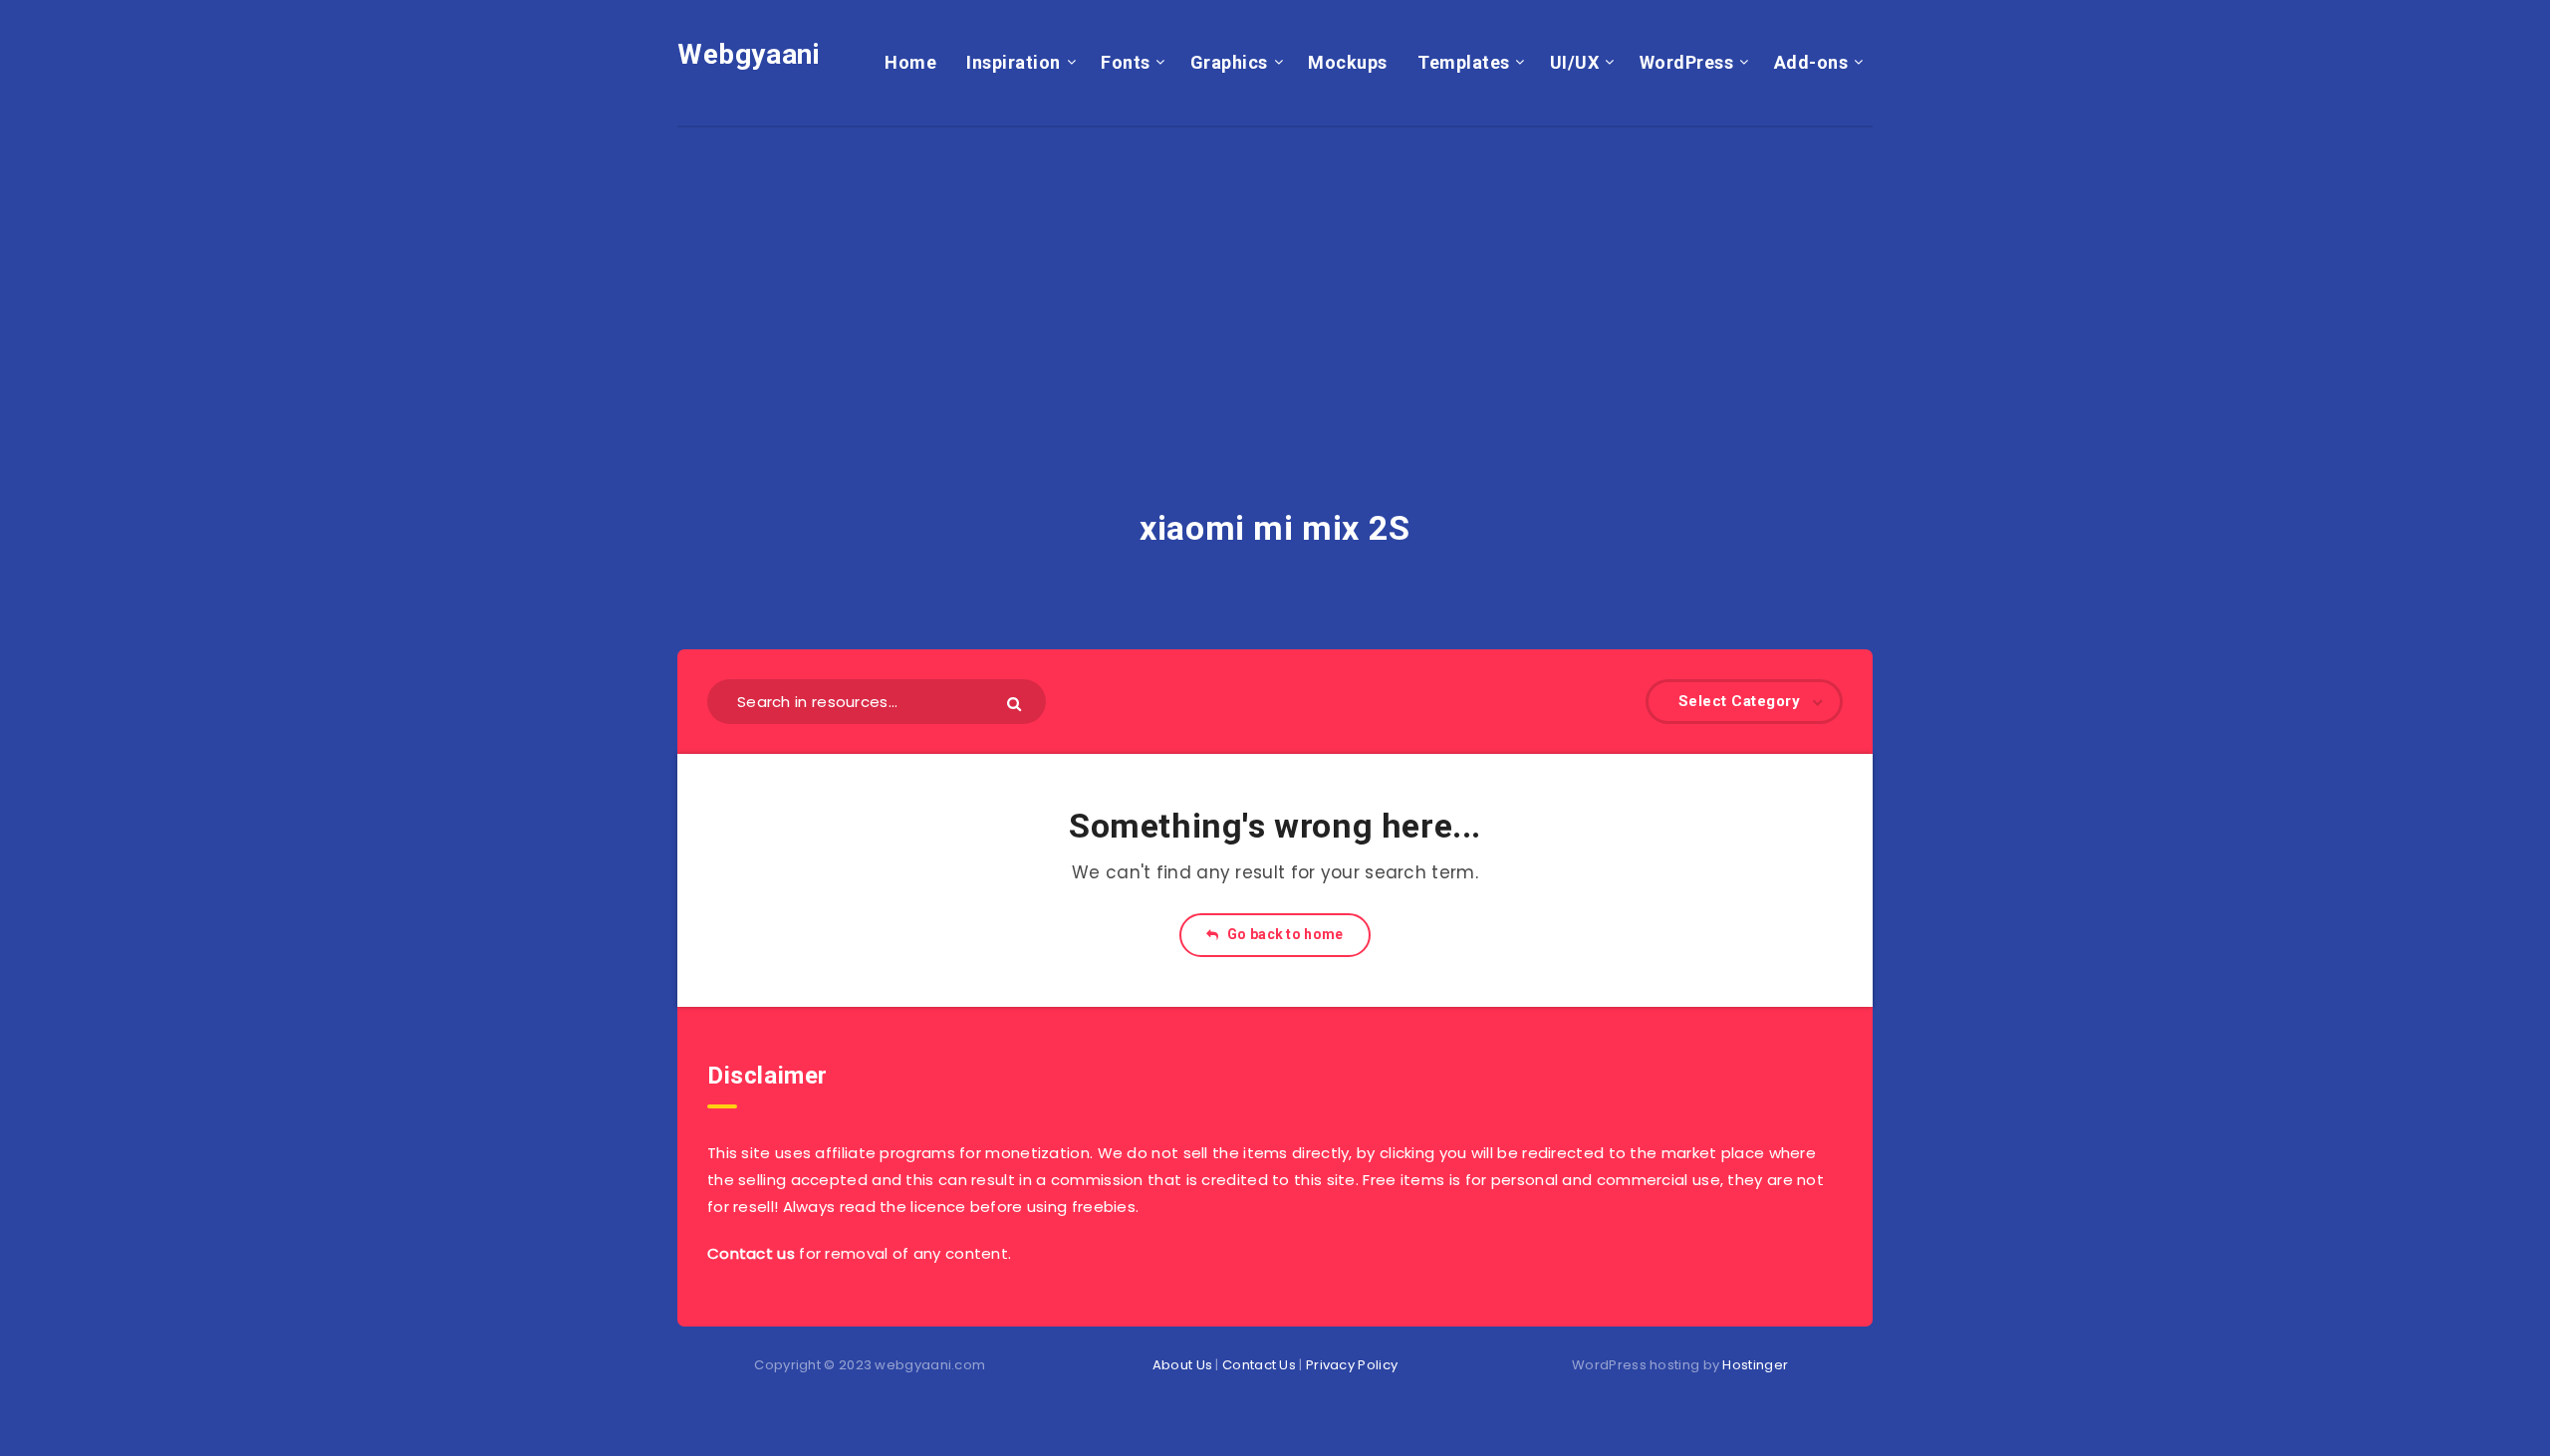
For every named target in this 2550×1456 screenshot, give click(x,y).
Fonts (1126, 62)
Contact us (751, 1253)
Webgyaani (749, 54)
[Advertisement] (1275, 267)
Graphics (1229, 62)
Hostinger (1755, 1365)
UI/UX (1575, 62)
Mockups (1348, 62)
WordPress (1687, 62)
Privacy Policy (1352, 1365)
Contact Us (1259, 1365)
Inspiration (1014, 62)
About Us (1182, 1365)
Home (910, 62)
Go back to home (1284, 934)
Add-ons (1811, 62)
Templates (1464, 62)
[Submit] (1017, 703)
